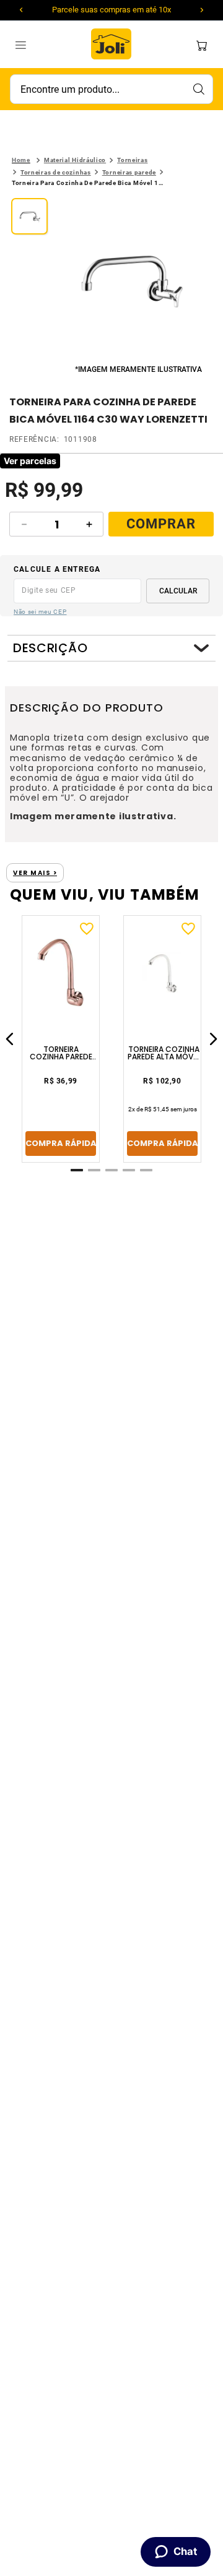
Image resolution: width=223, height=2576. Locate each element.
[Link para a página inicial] (21, 160)
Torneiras (132, 160)
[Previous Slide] (21, 10)
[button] (131, 280)
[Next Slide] (202, 10)
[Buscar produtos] (198, 89)
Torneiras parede (129, 172)
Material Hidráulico (75, 160)
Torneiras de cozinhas (56, 172)
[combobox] (111, 89)
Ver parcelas (30, 461)
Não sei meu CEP (40, 612)
